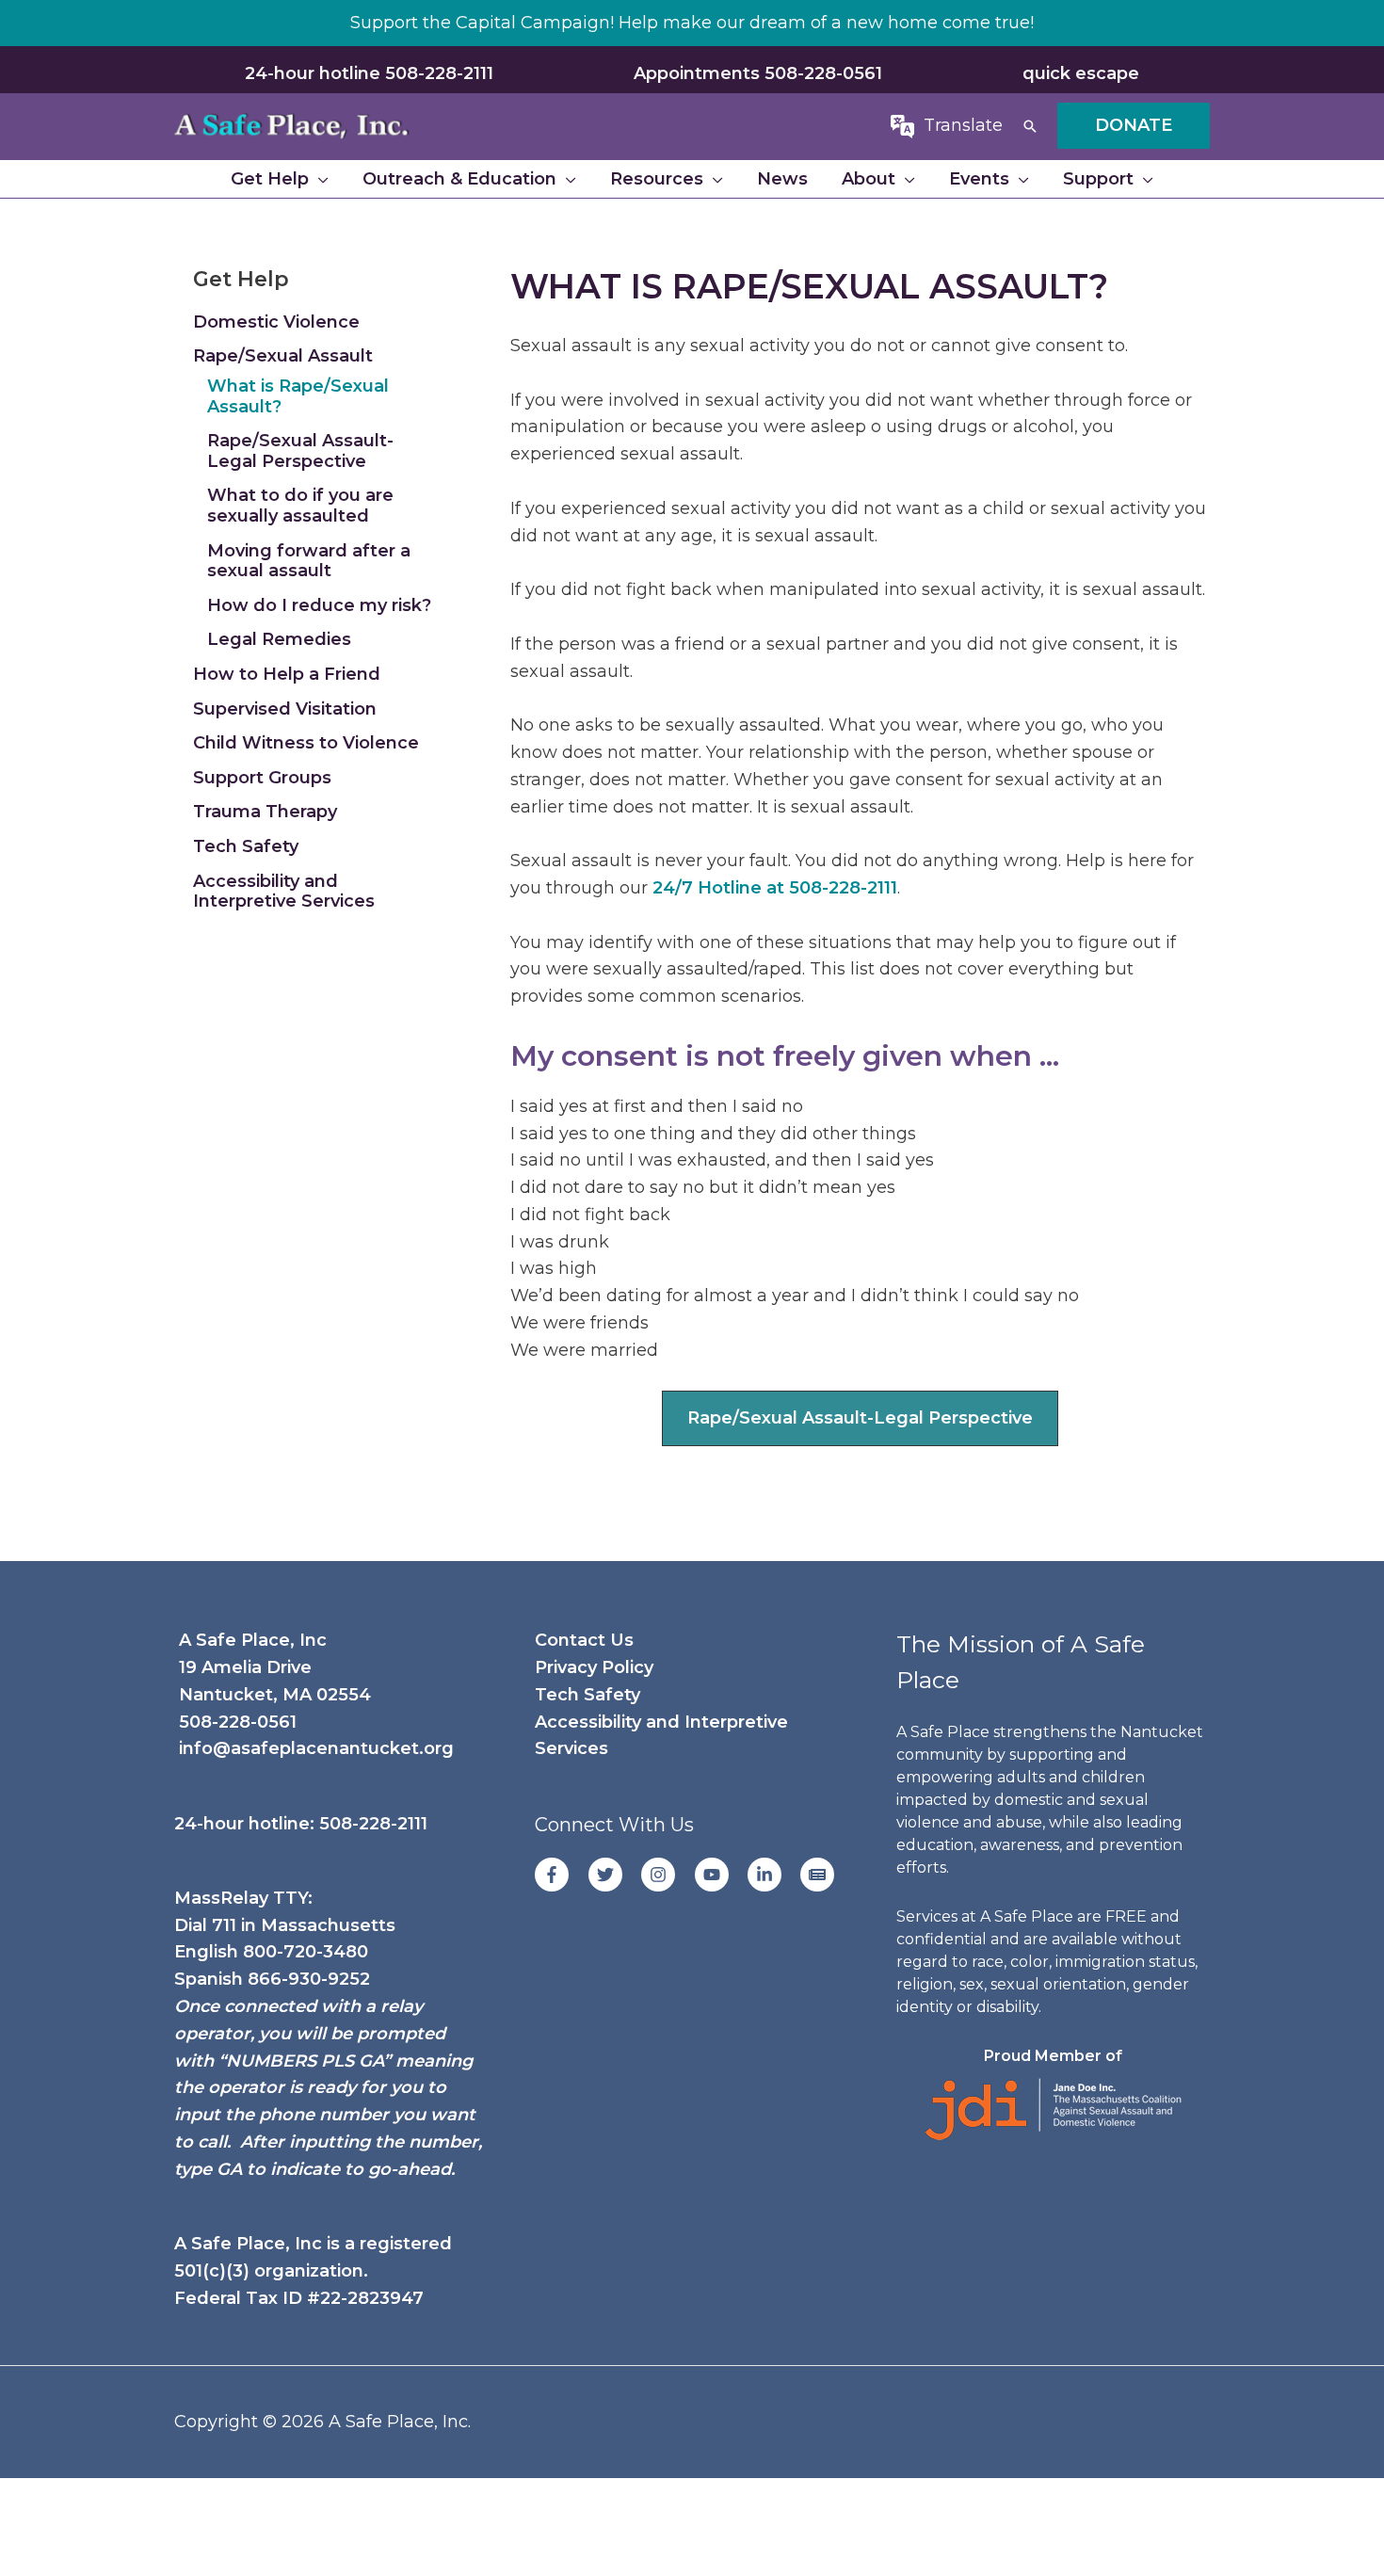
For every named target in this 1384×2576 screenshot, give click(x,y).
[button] (1030, 126)
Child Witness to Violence (306, 743)
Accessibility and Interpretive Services (284, 892)
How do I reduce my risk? (319, 605)
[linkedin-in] (772, 1875)
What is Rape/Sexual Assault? (298, 396)
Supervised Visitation (285, 709)
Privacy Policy (594, 1667)
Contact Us (584, 1640)
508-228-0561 (238, 1722)
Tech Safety (246, 846)
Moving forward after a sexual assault (309, 561)
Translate (963, 125)
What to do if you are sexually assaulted (300, 506)
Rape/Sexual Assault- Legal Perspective (300, 451)
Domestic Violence (276, 322)
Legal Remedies (279, 639)
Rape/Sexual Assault (283, 356)
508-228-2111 (373, 1824)
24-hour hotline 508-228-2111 (369, 73)
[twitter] (612, 1875)
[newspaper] (820, 1875)
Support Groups (262, 778)
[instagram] (665, 1875)
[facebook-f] (559, 1875)
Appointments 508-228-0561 (758, 73)
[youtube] (719, 1875)
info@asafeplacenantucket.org (316, 1748)
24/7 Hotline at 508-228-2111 (775, 888)
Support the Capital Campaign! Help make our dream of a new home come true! (692, 23)
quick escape (1081, 73)
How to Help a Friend (287, 674)
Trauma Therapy (265, 812)
